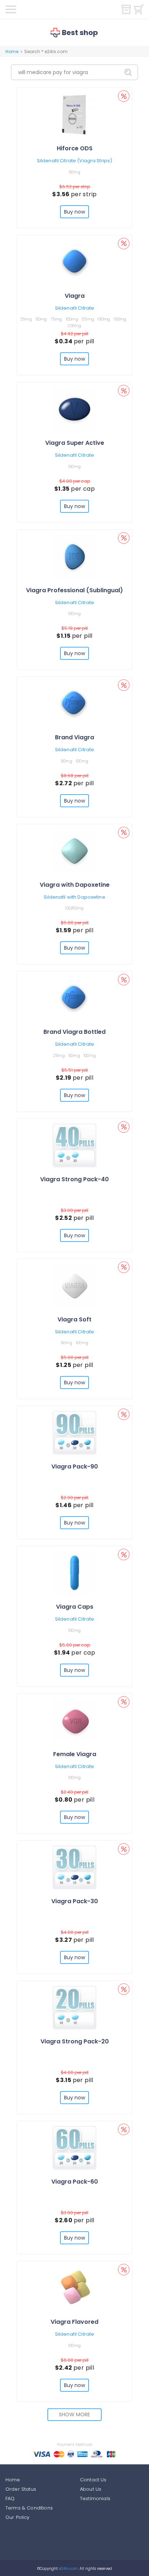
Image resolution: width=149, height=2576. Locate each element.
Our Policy (18, 2517)
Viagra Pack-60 (75, 2182)
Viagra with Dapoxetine (75, 885)
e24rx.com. (68, 2569)
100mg (72, 319)
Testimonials (95, 2498)
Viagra (75, 296)
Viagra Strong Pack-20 (75, 2041)
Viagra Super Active (75, 443)
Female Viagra (75, 1754)
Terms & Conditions (29, 2508)
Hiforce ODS (75, 148)
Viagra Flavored (74, 2322)
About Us (91, 2489)
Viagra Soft (74, 1319)
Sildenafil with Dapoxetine (74, 897)
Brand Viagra (74, 737)
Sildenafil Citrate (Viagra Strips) (74, 161)
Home (12, 51)
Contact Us (93, 2480)
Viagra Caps (75, 1607)
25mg (26, 319)
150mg (120, 319)
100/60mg (74, 908)
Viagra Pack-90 (75, 1467)
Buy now (75, 212)
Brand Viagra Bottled (74, 1032)
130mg (104, 319)
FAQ (10, 2498)
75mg (56, 319)
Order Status (21, 2489)
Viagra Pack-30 (75, 1901)
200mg (74, 326)
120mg (88, 319)
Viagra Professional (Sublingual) (74, 590)
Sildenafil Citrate (74, 308)
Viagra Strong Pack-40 (74, 1179)
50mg (74, 172)
